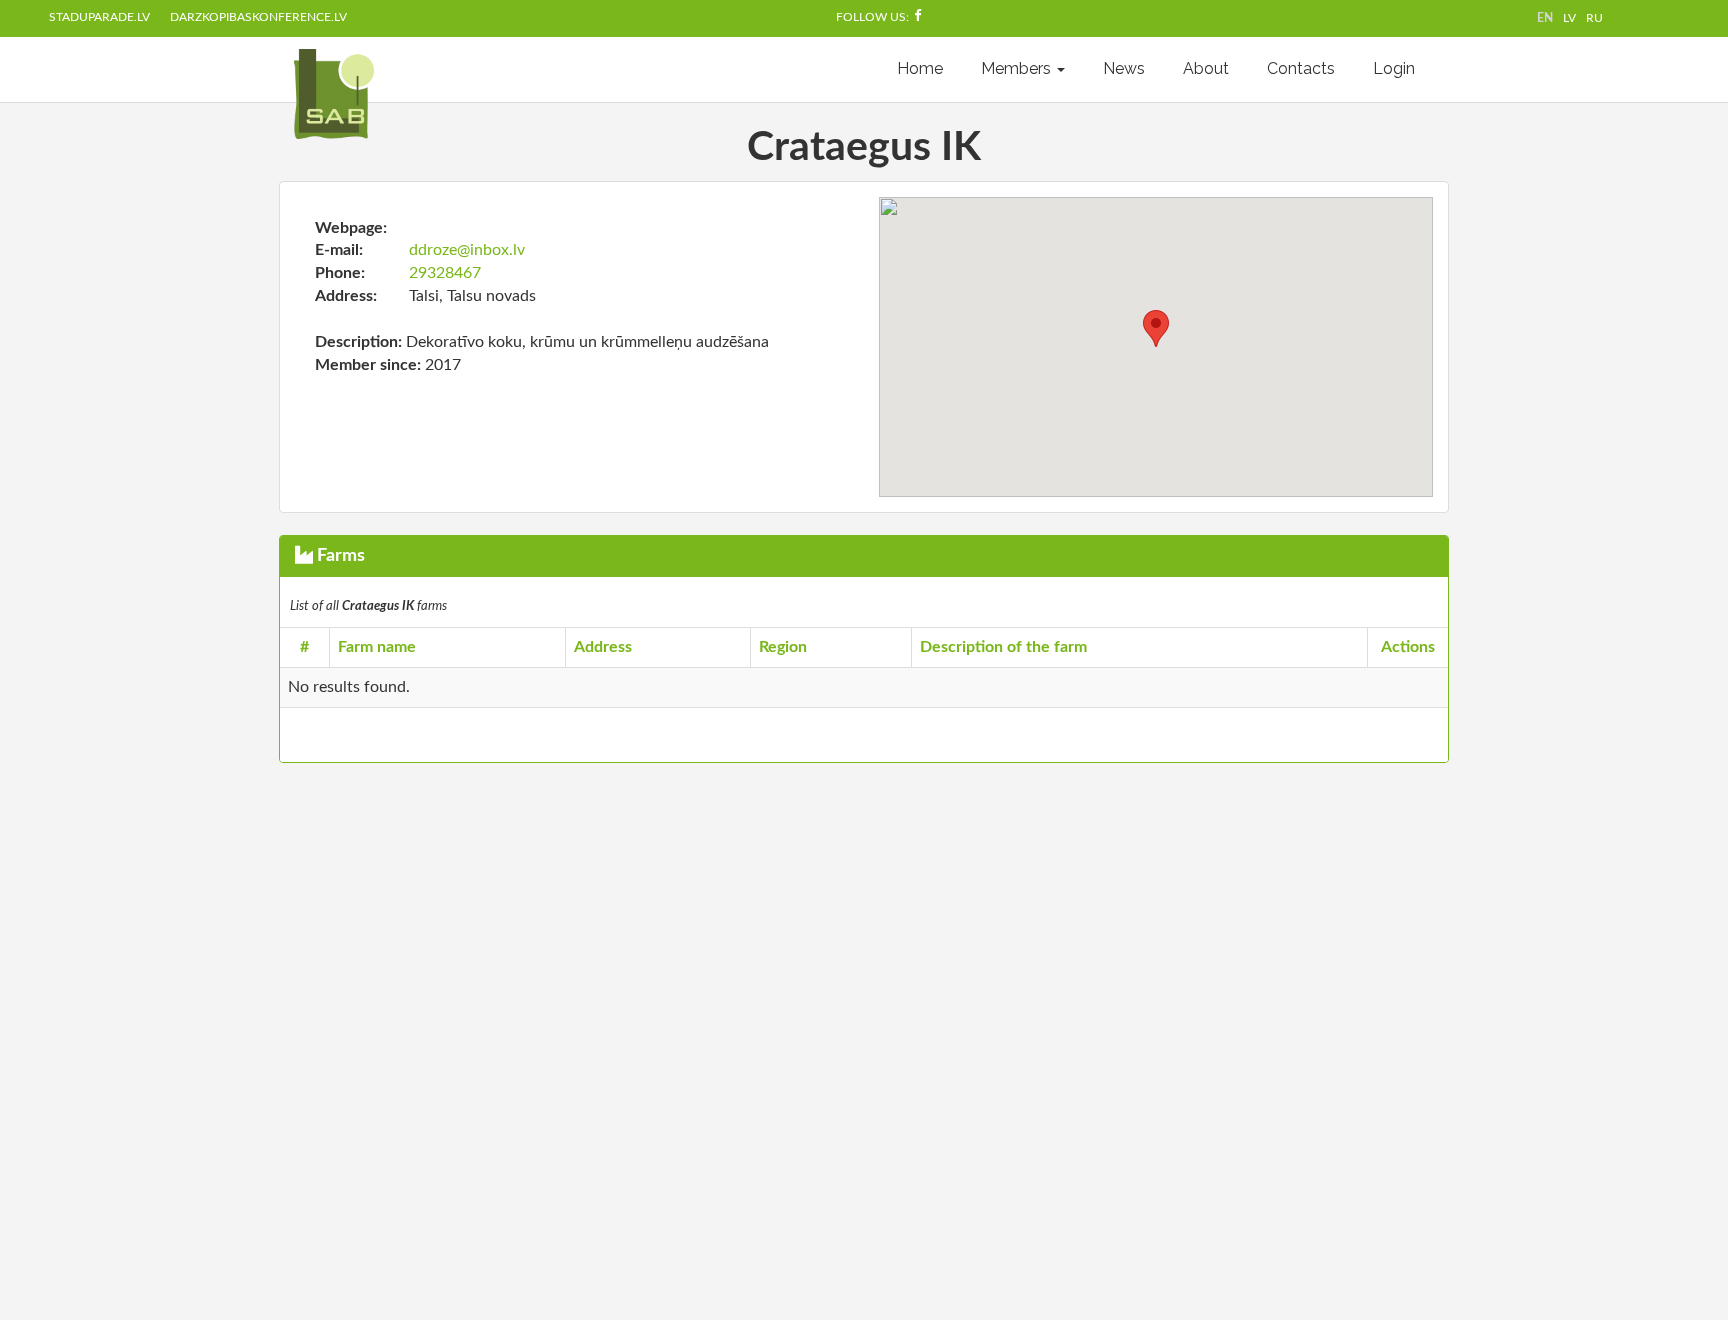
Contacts (1301, 68)
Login (1394, 68)
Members (1018, 68)
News (1124, 68)
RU (1594, 18)
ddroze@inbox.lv (467, 250)
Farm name (377, 647)
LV (1569, 18)
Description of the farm (1003, 647)
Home (920, 68)
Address (603, 647)
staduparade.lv (99, 17)
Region (783, 647)
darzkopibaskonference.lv (258, 17)
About (1206, 68)
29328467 (445, 273)
